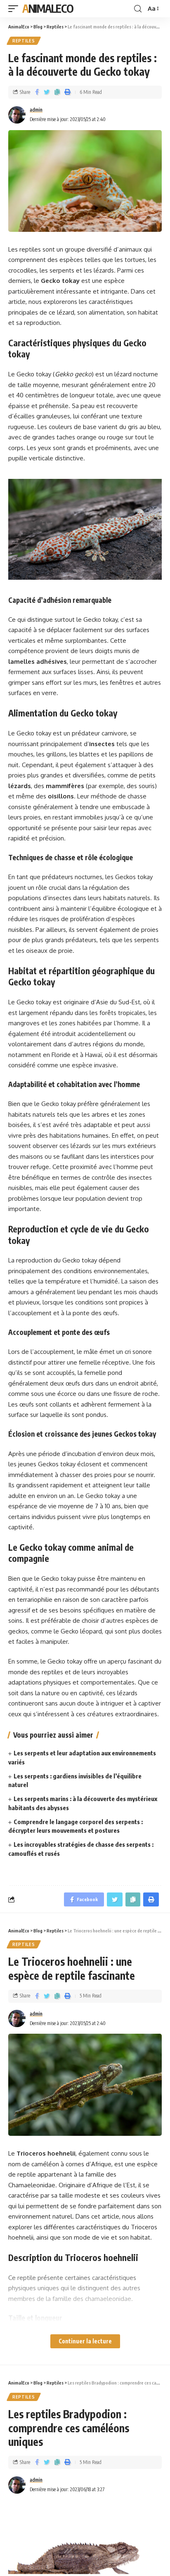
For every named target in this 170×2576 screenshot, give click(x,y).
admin (36, 110)
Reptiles (24, 41)
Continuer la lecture (85, 2341)
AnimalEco (48, 8)
